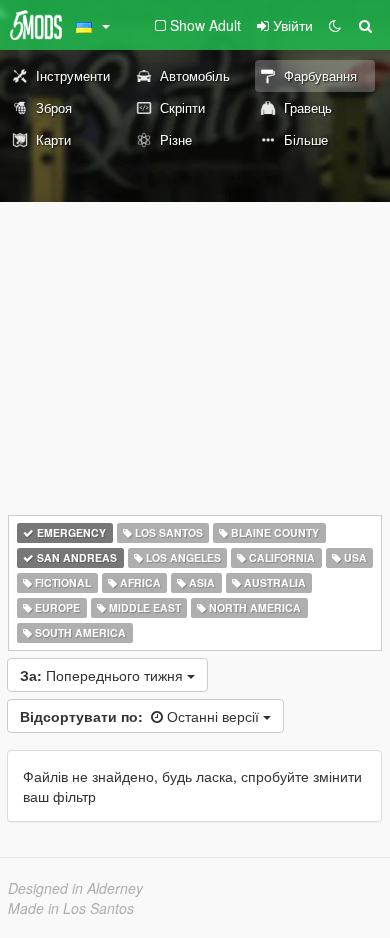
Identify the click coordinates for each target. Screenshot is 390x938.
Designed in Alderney (75, 888)
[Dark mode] (335, 25)
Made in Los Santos (71, 908)
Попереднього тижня (103, 675)
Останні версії (141, 716)
